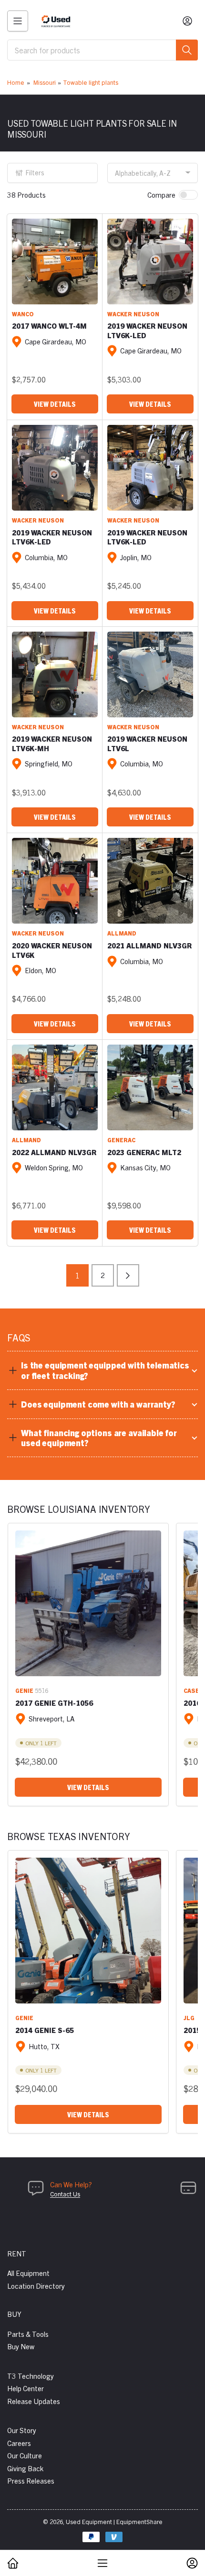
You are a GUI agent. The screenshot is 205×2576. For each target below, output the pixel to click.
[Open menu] (18, 21)
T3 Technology (31, 2376)
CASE (191, 1690)
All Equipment (28, 2273)
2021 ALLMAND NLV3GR (149, 945)
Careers (19, 2443)
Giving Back (25, 2468)
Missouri (45, 82)
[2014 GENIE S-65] (88, 1931)
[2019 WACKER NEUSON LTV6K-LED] (150, 262)
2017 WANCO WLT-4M (49, 326)
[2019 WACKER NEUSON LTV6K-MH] (55, 674)
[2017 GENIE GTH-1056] (88, 1603)
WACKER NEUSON (133, 314)
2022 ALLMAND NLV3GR (54, 1152)
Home (16, 82)
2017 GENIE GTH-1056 (54, 1703)
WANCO (23, 314)
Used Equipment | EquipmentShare (114, 2521)
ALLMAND (122, 933)
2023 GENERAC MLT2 (144, 1152)
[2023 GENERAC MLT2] (150, 1087)
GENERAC (121, 1140)
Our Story (22, 2430)
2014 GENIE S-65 (45, 2030)
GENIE (24, 1690)
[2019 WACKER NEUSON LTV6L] (150, 674)
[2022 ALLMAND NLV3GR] (55, 1087)
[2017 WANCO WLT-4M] (55, 262)
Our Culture (25, 2455)
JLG (189, 2018)
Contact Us (65, 2194)
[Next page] (128, 1275)
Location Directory (36, 2286)
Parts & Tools (28, 2334)
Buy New (21, 2346)
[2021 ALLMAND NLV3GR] (150, 881)
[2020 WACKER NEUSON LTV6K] (55, 881)
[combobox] (102, 50)
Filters (35, 172)
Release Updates (34, 2401)
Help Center (26, 2388)
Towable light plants (91, 82)
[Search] (187, 50)
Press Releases (31, 2480)
